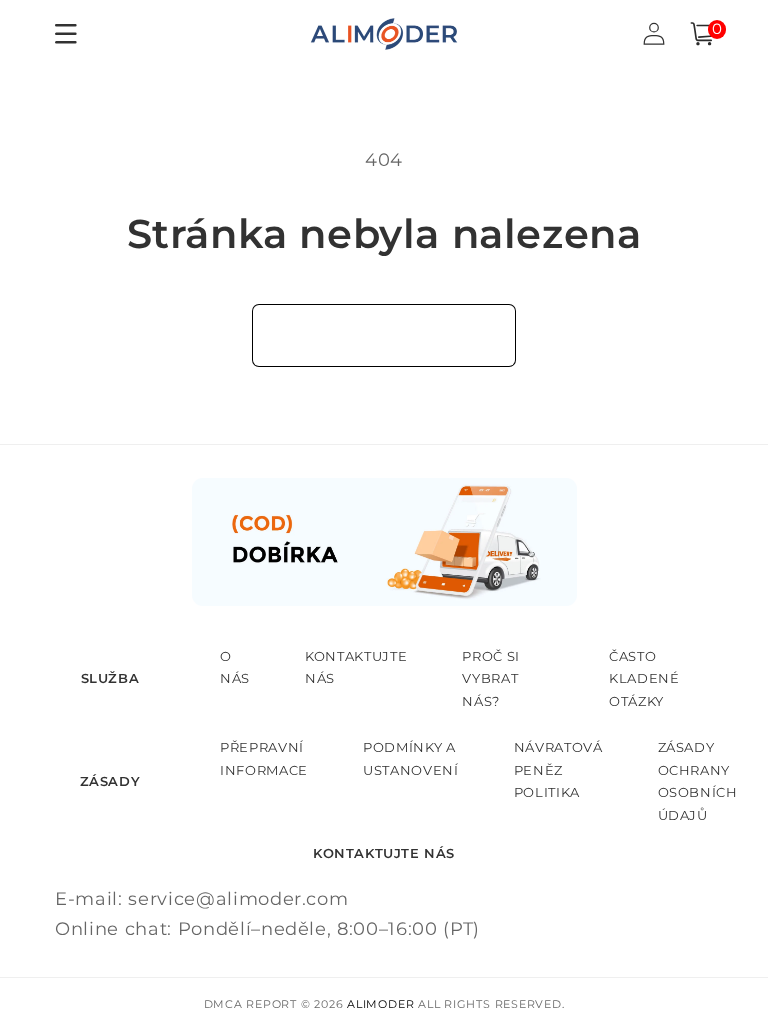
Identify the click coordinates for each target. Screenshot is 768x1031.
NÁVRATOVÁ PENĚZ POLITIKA (558, 769)
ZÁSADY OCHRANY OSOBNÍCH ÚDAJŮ (698, 780)
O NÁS (235, 667)
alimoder (380, 1004)
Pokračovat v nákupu (384, 335)
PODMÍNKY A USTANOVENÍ (411, 758)
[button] (702, 34)
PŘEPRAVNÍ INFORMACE (264, 758)
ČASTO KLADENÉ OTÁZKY (644, 678)
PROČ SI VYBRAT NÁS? (491, 678)
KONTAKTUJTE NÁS (356, 667)
